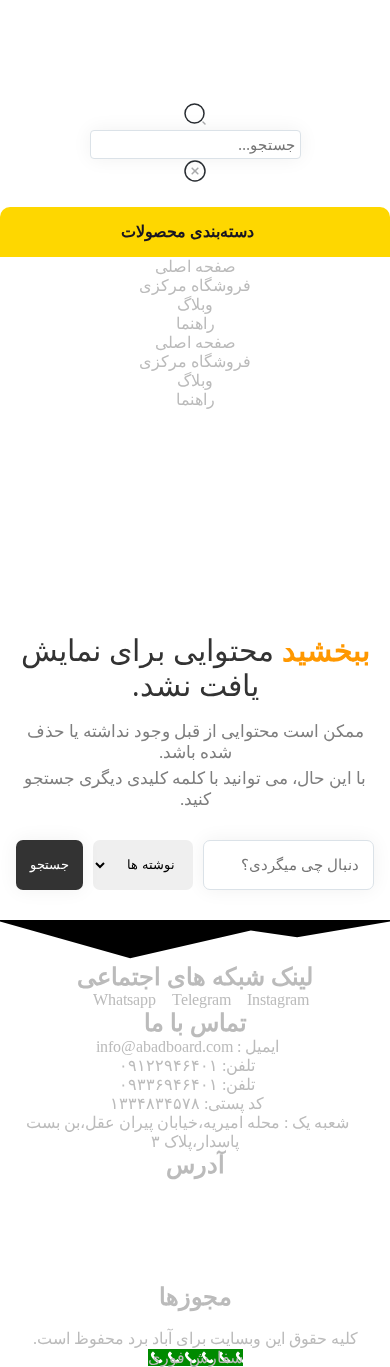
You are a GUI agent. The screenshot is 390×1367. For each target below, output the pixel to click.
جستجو (49, 864)
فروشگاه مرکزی (195, 285)
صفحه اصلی (195, 266)
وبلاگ (195, 304)
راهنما (195, 323)
